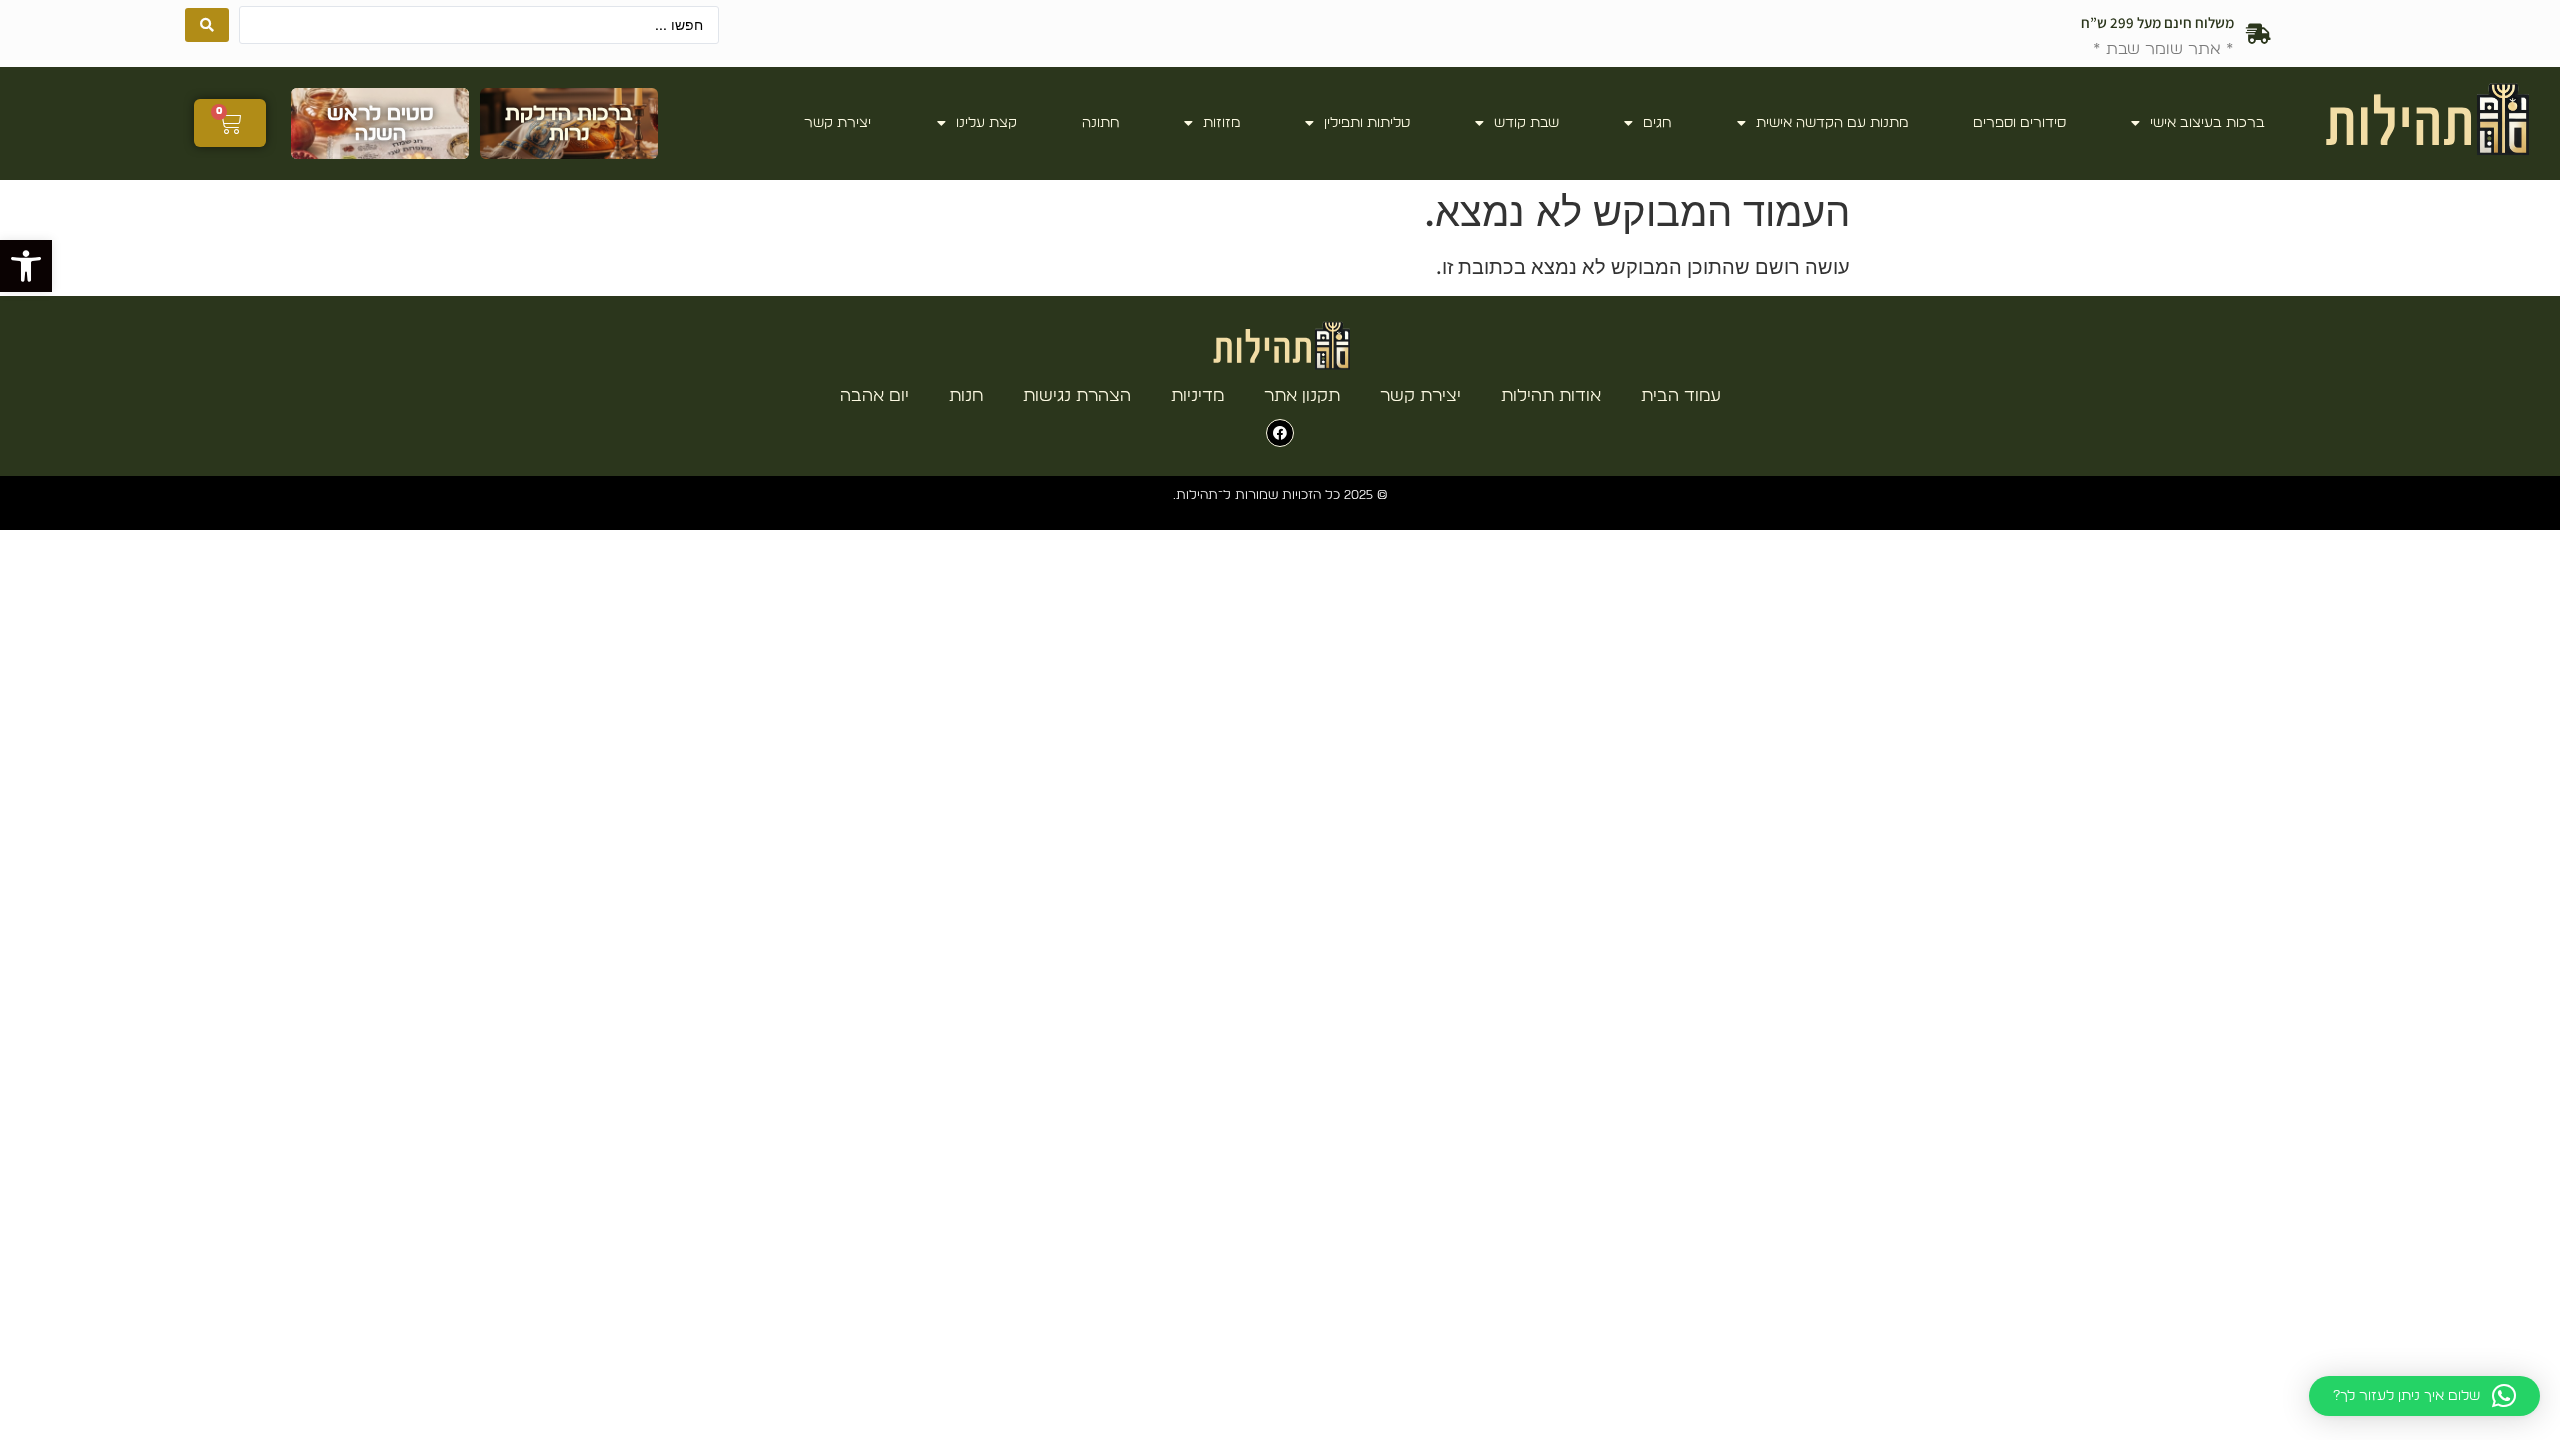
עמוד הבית (1681, 395)
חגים (1657, 123)
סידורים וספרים (2019, 123)
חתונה (1100, 123)
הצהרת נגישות (1077, 395)
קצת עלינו (986, 123)
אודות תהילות (1551, 395)
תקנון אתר (1302, 395)
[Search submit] (207, 25)
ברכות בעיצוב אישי (2207, 123)
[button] (26, 266)
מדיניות (1197, 395)
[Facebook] (1280, 433)
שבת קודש (1526, 123)
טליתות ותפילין (1367, 123)
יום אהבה (874, 395)
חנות (966, 395)
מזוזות (1221, 123)
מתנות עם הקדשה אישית (1832, 123)
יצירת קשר (837, 123)
